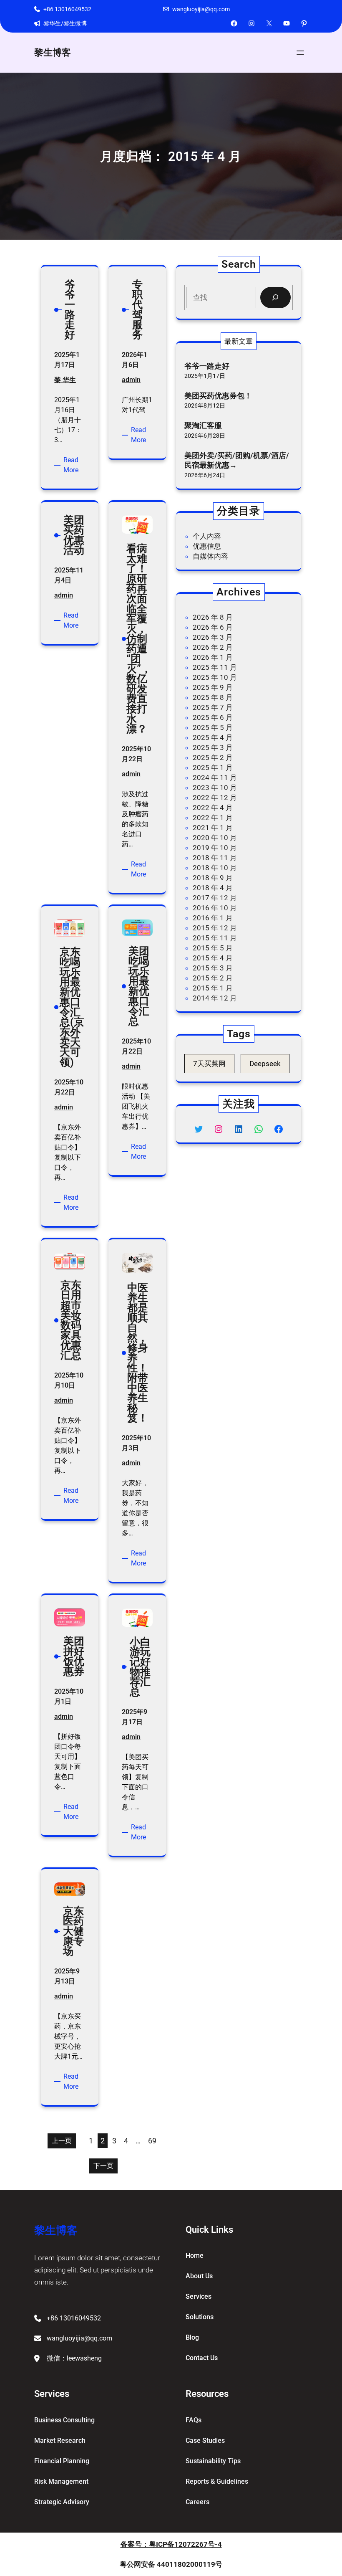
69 (152, 2141)
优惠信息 (207, 546)
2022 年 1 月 (213, 818)
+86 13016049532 (67, 9)
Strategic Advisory (62, 2502)
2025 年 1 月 (213, 767)
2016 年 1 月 (213, 918)
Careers (197, 2502)
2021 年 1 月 (213, 828)
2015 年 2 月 (213, 978)
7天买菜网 (209, 1064)
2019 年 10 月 (215, 848)
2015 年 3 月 (213, 968)
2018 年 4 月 (213, 888)
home (195, 2256)
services (199, 2296)
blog (192, 2337)
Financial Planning (62, 2461)
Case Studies (205, 2440)
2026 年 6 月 (213, 627)
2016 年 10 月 (215, 908)
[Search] (275, 298)
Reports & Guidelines (217, 2481)
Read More (74, 466)
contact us (202, 2358)
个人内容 (207, 536)
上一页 (62, 2141)
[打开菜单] (300, 53)
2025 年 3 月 (213, 747)
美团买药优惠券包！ (218, 396)
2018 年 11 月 (215, 858)
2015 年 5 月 (213, 948)
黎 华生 (65, 380)
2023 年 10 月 (215, 788)
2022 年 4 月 (213, 808)
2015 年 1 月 (213, 988)
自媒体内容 (210, 556)
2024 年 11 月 (215, 778)
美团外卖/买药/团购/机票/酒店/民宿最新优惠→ (237, 460)
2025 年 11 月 (215, 667)
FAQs (194, 2420)
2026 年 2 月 (213, 647)
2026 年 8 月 (213, 617)
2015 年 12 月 (215, 928)
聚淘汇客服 (203, 425)
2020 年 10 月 (215, 838)
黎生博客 (53, 52)
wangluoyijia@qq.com (201, 9)
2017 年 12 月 (215, 898)
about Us (199, 2276)
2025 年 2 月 (213, 757)
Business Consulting (64, 2420)
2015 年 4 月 (213, 958)
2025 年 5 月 (213, 727)
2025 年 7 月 (213, 707)
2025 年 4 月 (213, 737)
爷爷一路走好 (207, 366)
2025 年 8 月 (213, 697)
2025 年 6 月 (213, 717)
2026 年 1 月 (213, 657)
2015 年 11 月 (215, 938)
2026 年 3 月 (213, 637)
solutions (200, 2317)
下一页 (103, 2166)
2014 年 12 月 (215, 998)
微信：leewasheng (74, 2358)
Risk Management (61, 2481)
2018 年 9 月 (213, 878)
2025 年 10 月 (215, 677)
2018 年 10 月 (215, 868)
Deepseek (265, 1064)
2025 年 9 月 (213, 687)
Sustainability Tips (213, 2461)
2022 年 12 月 (215, 798)
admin (131, 380)
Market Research (60, 2440)
